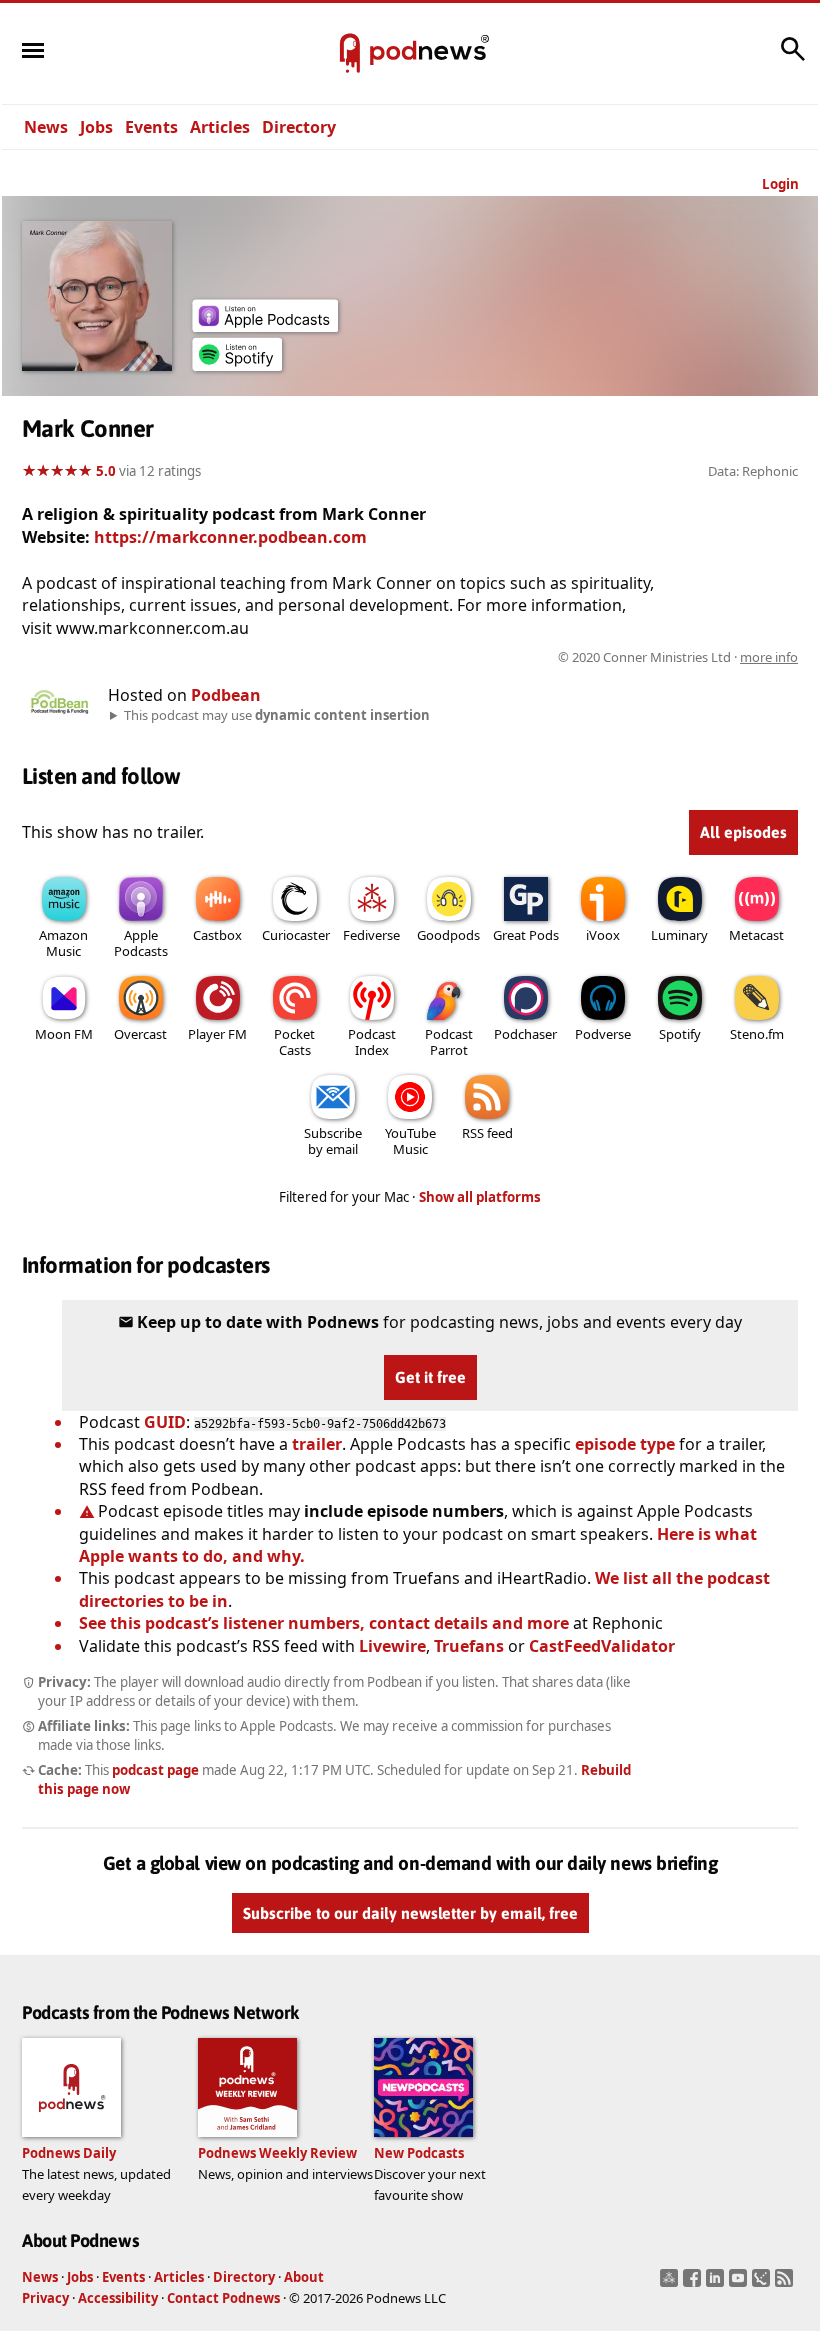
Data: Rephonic (753, 471)
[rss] (786, 2284)
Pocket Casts (294, 1042)
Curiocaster (296, 935)
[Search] (793, 59)
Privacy (45, 2298)
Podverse (603, 1034)
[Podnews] (350, 54)
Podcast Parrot (449, 1042)
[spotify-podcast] (237, 365)
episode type (625, 1444)
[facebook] (694, 2284)
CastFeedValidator (602, 1646)
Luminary (679, 935)
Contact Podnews (223, 2298)
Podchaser (525, 1034)
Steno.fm (757, 1034)
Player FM (217, 1034)
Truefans (469, 1646)
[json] (763, 2284)
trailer (317, 1444)
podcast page (155, 1770)
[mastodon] (671, 2284)
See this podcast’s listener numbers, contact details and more (324, 1623)
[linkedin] (717, 2284)
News (46, 127)
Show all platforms (480, 1197)
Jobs (96, 127)
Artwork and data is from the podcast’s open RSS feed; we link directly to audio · (481, 657)
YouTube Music (410, 1141)
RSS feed (487, 1133)
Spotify (680, 1034)
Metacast (756, 935)
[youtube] (740, 2284)
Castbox (217, 935)
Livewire (392, 1646)
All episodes (743, 832)
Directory (299, 127)
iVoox (603, 935)
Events (151, 127)
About (304, 2277)
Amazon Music (63, 943)
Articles (220, 127)
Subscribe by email (333, 1141)
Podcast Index (372, 1042)
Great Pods (526, 935)
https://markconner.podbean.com (230, 537)
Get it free (430, 1377)
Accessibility (118, 2298)
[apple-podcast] (265, 326)
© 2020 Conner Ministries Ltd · (678, 657)
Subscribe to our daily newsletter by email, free (410, 1913)
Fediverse (371, 935)
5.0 (106, 471)
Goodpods (448, 935)
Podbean (226, 695)
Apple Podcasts (141, 943)
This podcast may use (277, 715)
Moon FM (64, 1034)
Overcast (140, 1034)
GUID (165, 1422)
